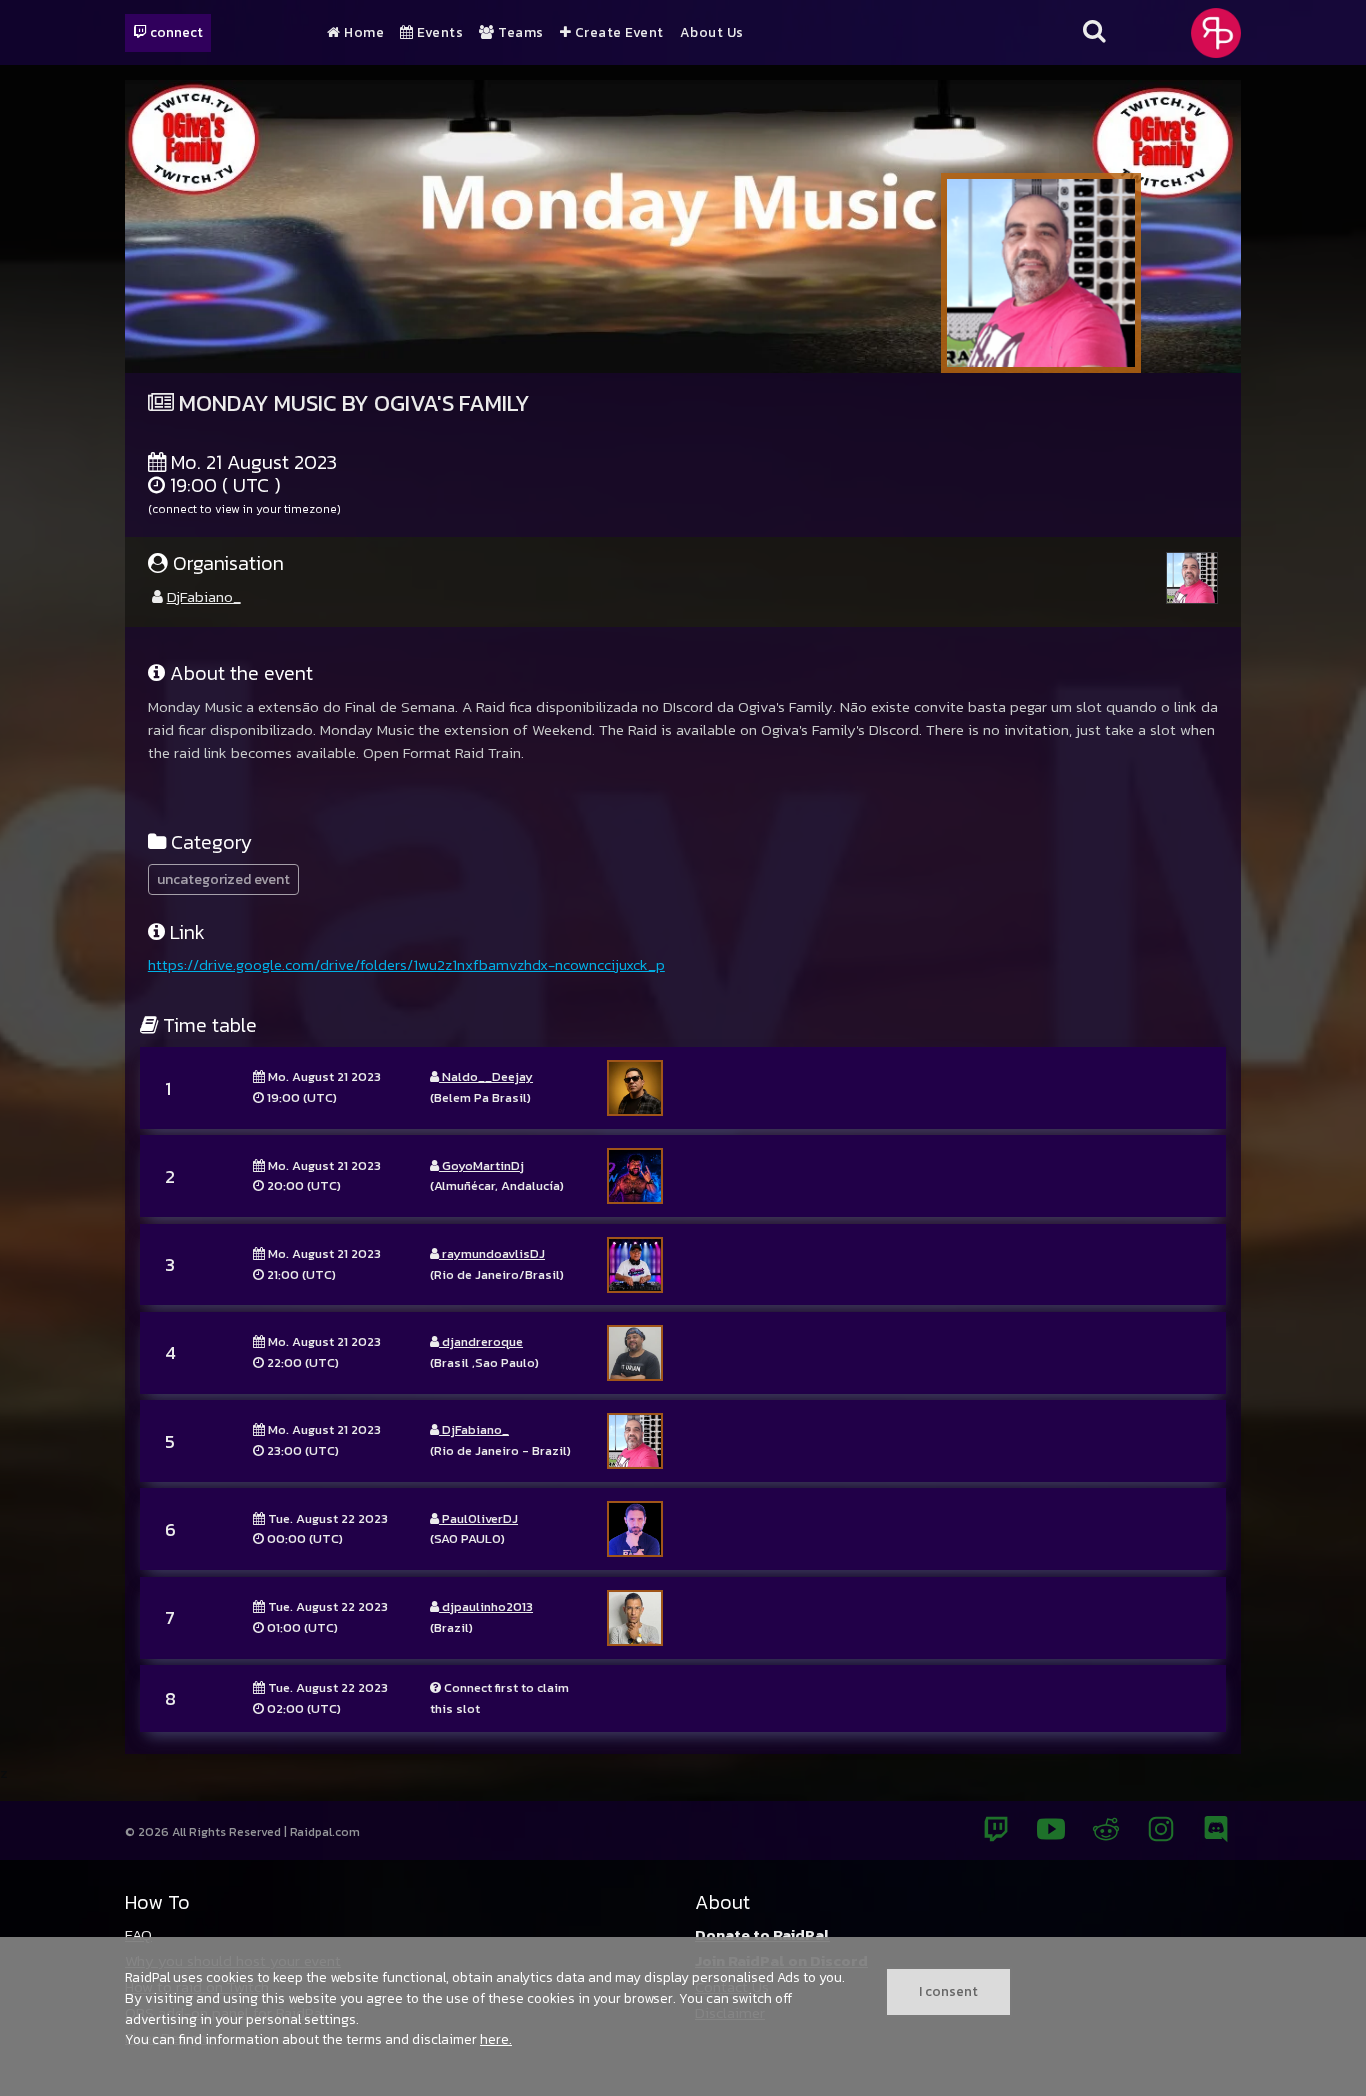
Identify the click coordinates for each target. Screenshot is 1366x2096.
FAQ (138, 1934)
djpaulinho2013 (486, 1606)
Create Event (617, 33)
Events (438, 33)
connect (175, 32)
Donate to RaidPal (762, 1934)
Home (362, 33)
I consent (948, 1991)
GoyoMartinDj (481, 1165)
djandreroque (481, 1341)
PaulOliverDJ (478, 1518)
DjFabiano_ (204, 596)
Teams (519, 33)
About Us (712, 33)
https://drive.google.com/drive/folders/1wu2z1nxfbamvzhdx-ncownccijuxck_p (406, 964)
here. (496, 2039)
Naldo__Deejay (486, 1076)
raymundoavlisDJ (492, 1253)
